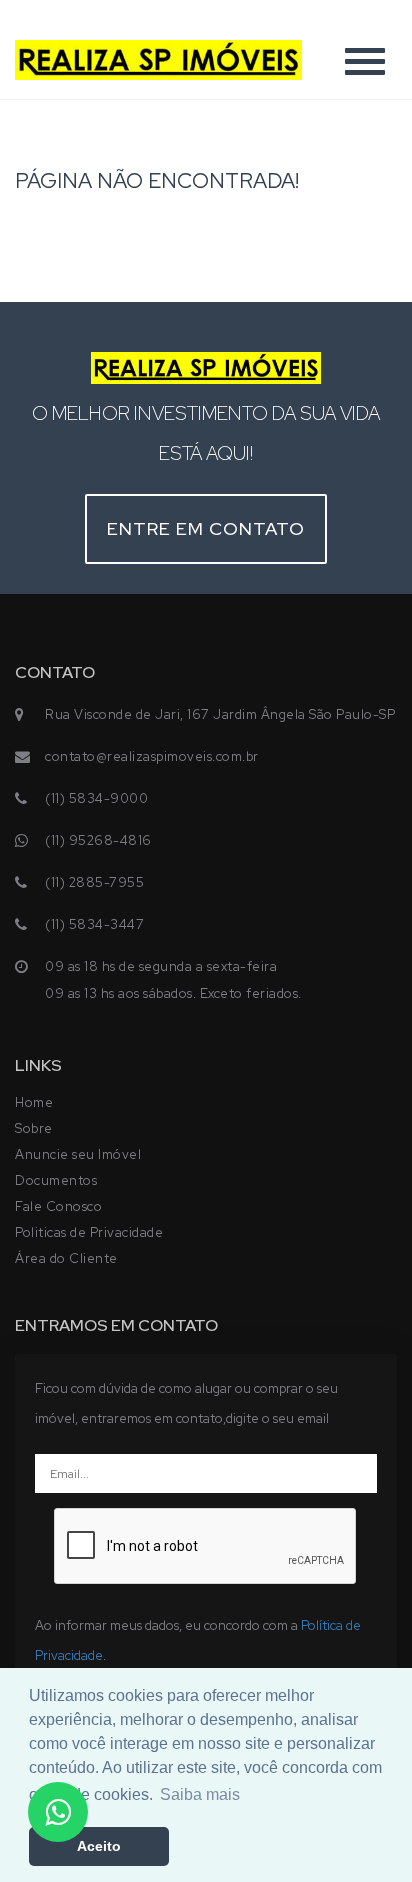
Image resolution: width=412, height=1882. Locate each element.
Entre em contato (206, 528)
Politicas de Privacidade (89, 1232)
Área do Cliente (66, 1258)
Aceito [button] (99, 1846)
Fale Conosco (58, 1206)
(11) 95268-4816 (98, 840)
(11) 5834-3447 (94, 924)
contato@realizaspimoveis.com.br (152, 756)
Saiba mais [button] (200, 1794)
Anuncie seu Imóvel (78, 1154)
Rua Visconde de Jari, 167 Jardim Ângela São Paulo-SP (220, 714)
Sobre (34, 1128)
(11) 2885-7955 (94, 882)
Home (34, 1102)
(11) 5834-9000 (96, 798)
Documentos (56, 1180)
